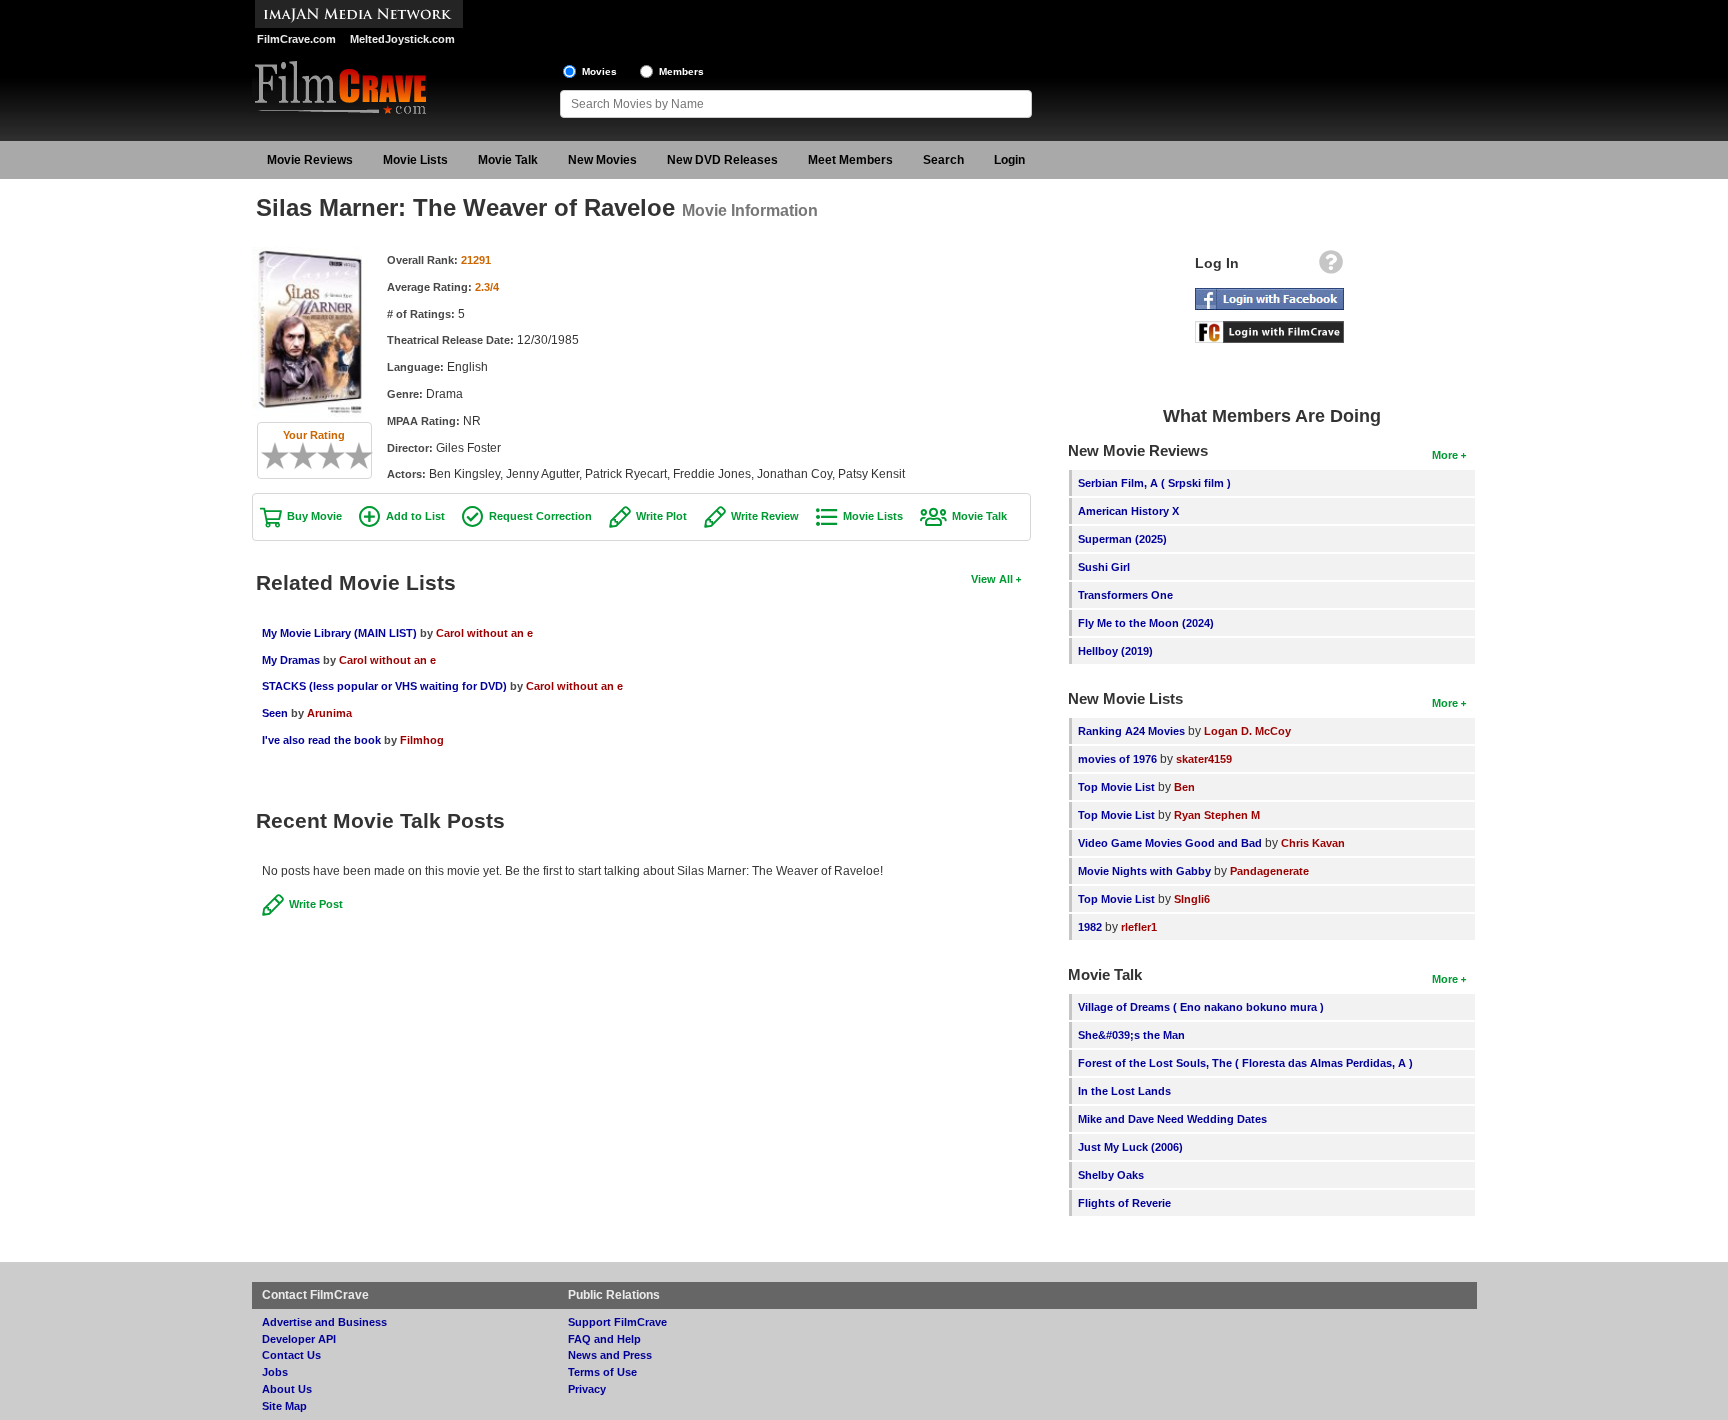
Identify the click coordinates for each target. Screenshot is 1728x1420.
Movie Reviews (310, 160)
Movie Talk (508, 160)
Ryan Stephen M (1217, 815)
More (1445, 455)
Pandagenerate (1269, 871)
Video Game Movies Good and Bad (1170, 843)
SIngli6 (1192, 899)
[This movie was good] (338, 456)
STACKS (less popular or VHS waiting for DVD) (384, 686)
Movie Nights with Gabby (1144, 871)
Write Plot (661, 516)
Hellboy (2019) (1115, 651)
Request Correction (540, 516)
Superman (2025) (1122, 539)
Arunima (329, 713)
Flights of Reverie (1124, 1203)
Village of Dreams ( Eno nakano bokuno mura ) (1201, 1007)
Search (943, 160)
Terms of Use (602, 1372)
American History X (1128, 511)
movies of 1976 (1117, 759)
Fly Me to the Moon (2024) (1146, 623)
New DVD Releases (722, 160)
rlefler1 (1139, 927)
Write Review (765, 516)
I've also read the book (321, 740)
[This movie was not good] (296, 456)
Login (1009, 160)
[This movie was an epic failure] (268, 456)
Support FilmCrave (617, 1322)
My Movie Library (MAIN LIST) (339, 633)
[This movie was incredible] (366, 456)
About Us (287, 1389)
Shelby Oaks (1111, 1175)
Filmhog (422, 740)
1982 (1090, 927)
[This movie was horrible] (282, 456)
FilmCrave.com (296, 39)
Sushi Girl (1104, 567)
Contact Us (291, 1355)
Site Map (284, 1406)
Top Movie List (1116, 787)
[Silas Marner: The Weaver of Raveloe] (310, 254)
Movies (599, 71)
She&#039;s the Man (1131, 1035)
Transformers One (1125, 595)
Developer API (299, 1339)
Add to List (415, 516)
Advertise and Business (324, 1322)
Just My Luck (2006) (1130, 1147)
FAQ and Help (604, 1339)
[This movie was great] (352, 456)
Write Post (316, 904)
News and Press (610, 1355)
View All (992, 579)
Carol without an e (484, 633)
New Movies (602, 160)
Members (681, 71)
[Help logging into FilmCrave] (1331, 267)
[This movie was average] (310, 456)
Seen (275, 713)
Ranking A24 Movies (1131, 731)
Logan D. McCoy (1247, 731)
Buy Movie (314, 516)
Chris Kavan (1313, 843)
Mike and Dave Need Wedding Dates (1172, 1119)
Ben (1184, 787)
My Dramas (291, 660)
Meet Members (850, 160)
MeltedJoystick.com (402, 39)
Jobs (275, 1372)
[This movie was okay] (324, 456)
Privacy (587, 1389)
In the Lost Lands (1124, 1091)
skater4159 (1204, 759)
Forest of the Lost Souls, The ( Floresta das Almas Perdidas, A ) (1245, 1063)
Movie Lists (415, 160)
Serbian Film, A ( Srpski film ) (1154, 483)
